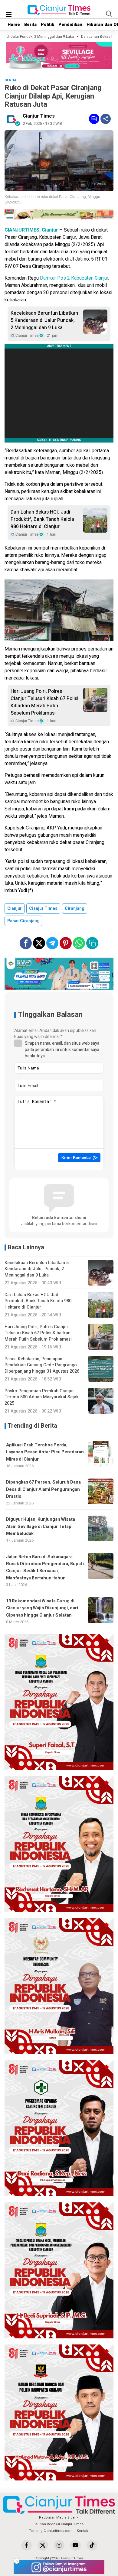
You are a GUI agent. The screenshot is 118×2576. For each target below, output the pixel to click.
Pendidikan (70, 25)
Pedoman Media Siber (57, 2518)
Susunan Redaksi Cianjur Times (57, 2524)
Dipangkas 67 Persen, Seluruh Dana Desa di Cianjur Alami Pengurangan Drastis (43, 1489)
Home (14, 25)
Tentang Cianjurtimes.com (51, 2531)
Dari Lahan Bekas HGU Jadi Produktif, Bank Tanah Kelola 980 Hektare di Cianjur (42, 519)
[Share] (106, 119)
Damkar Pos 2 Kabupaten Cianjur (74, 278)
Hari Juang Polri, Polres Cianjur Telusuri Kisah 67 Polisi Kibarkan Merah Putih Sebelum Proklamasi (44, 702)
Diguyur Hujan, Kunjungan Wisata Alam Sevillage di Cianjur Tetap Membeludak (41, 1526)
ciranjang (75, 908)
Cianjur (15, 908)
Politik (48, 25)
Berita (30, 25)
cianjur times (43, 908)
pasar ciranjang (23, 921)
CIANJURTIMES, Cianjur (31, 230)
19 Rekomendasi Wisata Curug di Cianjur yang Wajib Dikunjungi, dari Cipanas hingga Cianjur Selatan (42, 1608)
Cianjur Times (39, 116)
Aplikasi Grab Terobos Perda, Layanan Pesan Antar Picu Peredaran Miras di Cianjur (45, 1452)
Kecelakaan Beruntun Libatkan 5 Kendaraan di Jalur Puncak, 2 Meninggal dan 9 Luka (44, 320)
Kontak (82, 2531)
